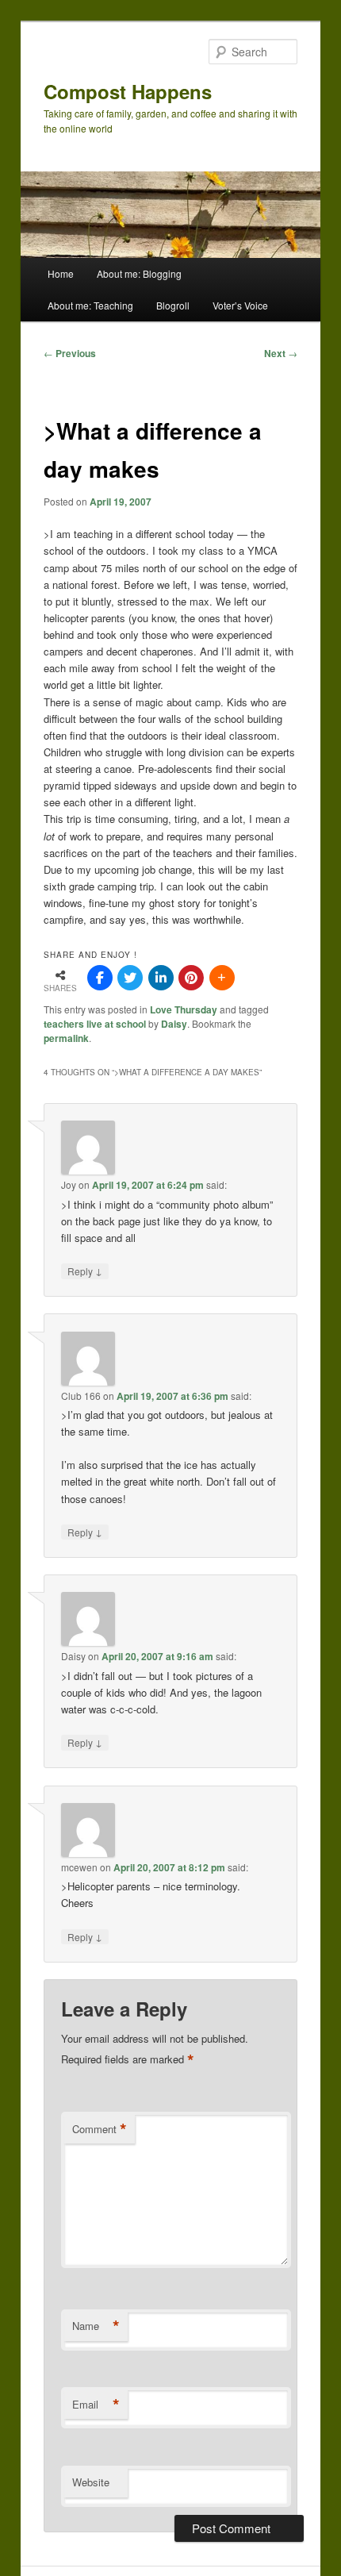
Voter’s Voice (240, 305)
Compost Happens (128, 91)
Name (96, 2326)
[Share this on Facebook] (100, 978)
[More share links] (222, 978)
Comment (100, 2129)
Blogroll (173, 305)
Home (61, 273)
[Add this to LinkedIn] (161, 978)
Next (281, 353)
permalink (66, 1038)
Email (96, 2405)
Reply (85, 1271)
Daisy (174, 1024)
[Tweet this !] (130, 978)
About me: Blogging (139, 273)
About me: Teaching (90, 305)
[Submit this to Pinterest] (191, 978)
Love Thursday (184, 1009)
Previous (70, 353)
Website (91, 2482)
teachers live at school (95, 1024)
